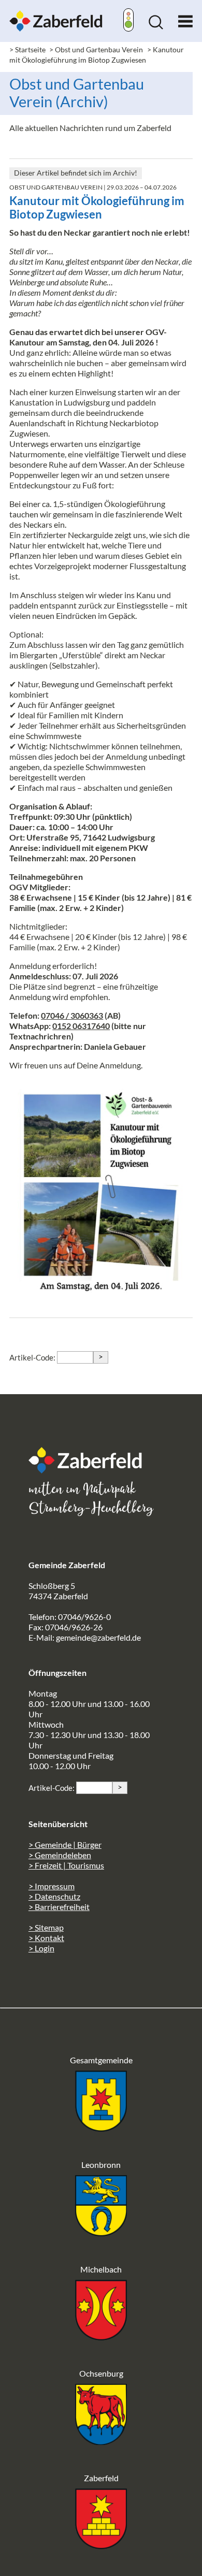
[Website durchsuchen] (156, 26)
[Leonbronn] (101, 2233)
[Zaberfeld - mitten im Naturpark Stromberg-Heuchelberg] (91, 1470)
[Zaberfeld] (101, 2546)
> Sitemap (46, 1927)
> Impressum (52, 1886)
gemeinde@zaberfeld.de (98, 1637)
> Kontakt (46, 1938)
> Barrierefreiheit (59, 1907)
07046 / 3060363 (72, 1015)
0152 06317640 (81, 1026)
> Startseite (27, 49)
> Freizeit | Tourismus (66, 1865)
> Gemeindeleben (60, 1855)
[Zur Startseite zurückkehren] (56, 15)
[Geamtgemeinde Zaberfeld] (101, 2128)
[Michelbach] (101, 2337)
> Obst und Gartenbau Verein (96, 49)
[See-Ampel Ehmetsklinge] (128, 21)
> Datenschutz (54, 1896)
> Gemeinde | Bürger (65, 1844)
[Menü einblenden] (185, 19)
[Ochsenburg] (101, 2442)
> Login (41, 1948)
